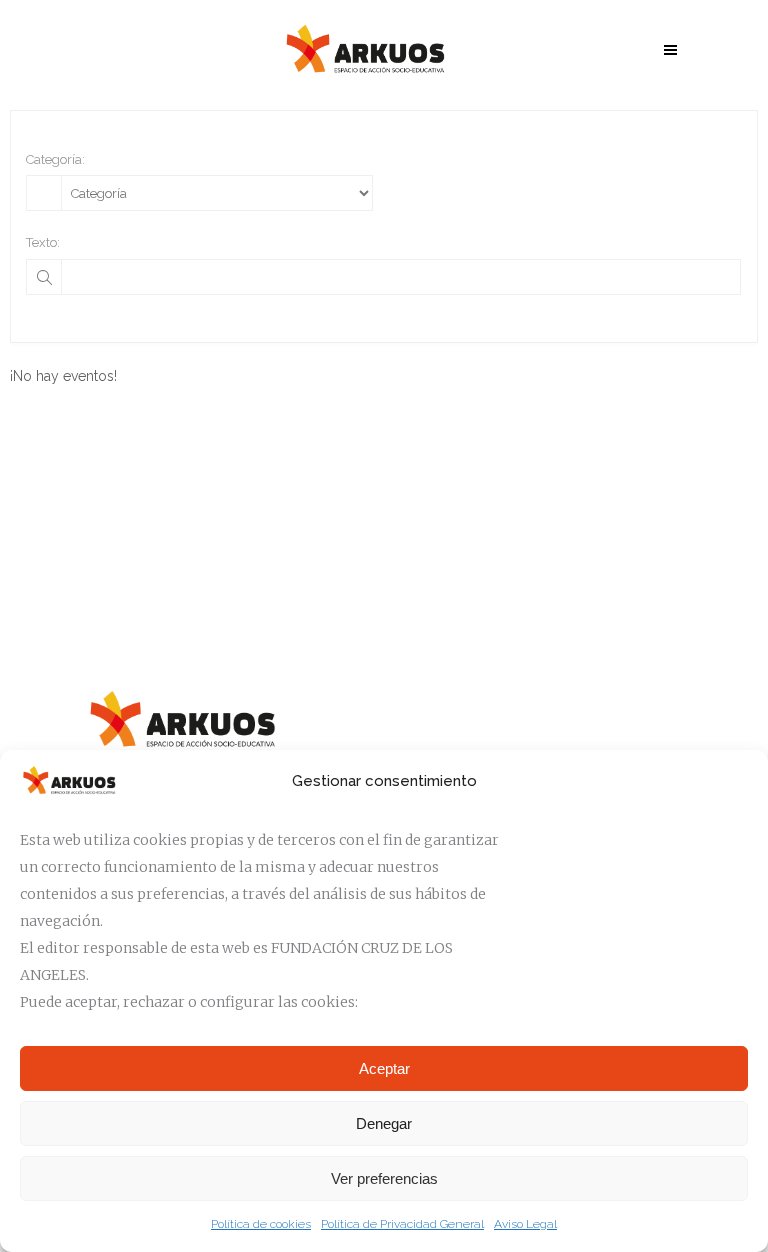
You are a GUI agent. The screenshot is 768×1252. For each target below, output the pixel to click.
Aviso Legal (525, 1224)
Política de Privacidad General (402, 1224)
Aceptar (384, 1068)
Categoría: (55, 159)
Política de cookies (261, 1224)
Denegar (384, 1123)
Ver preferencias (384, 1178)
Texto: (43, 242)
